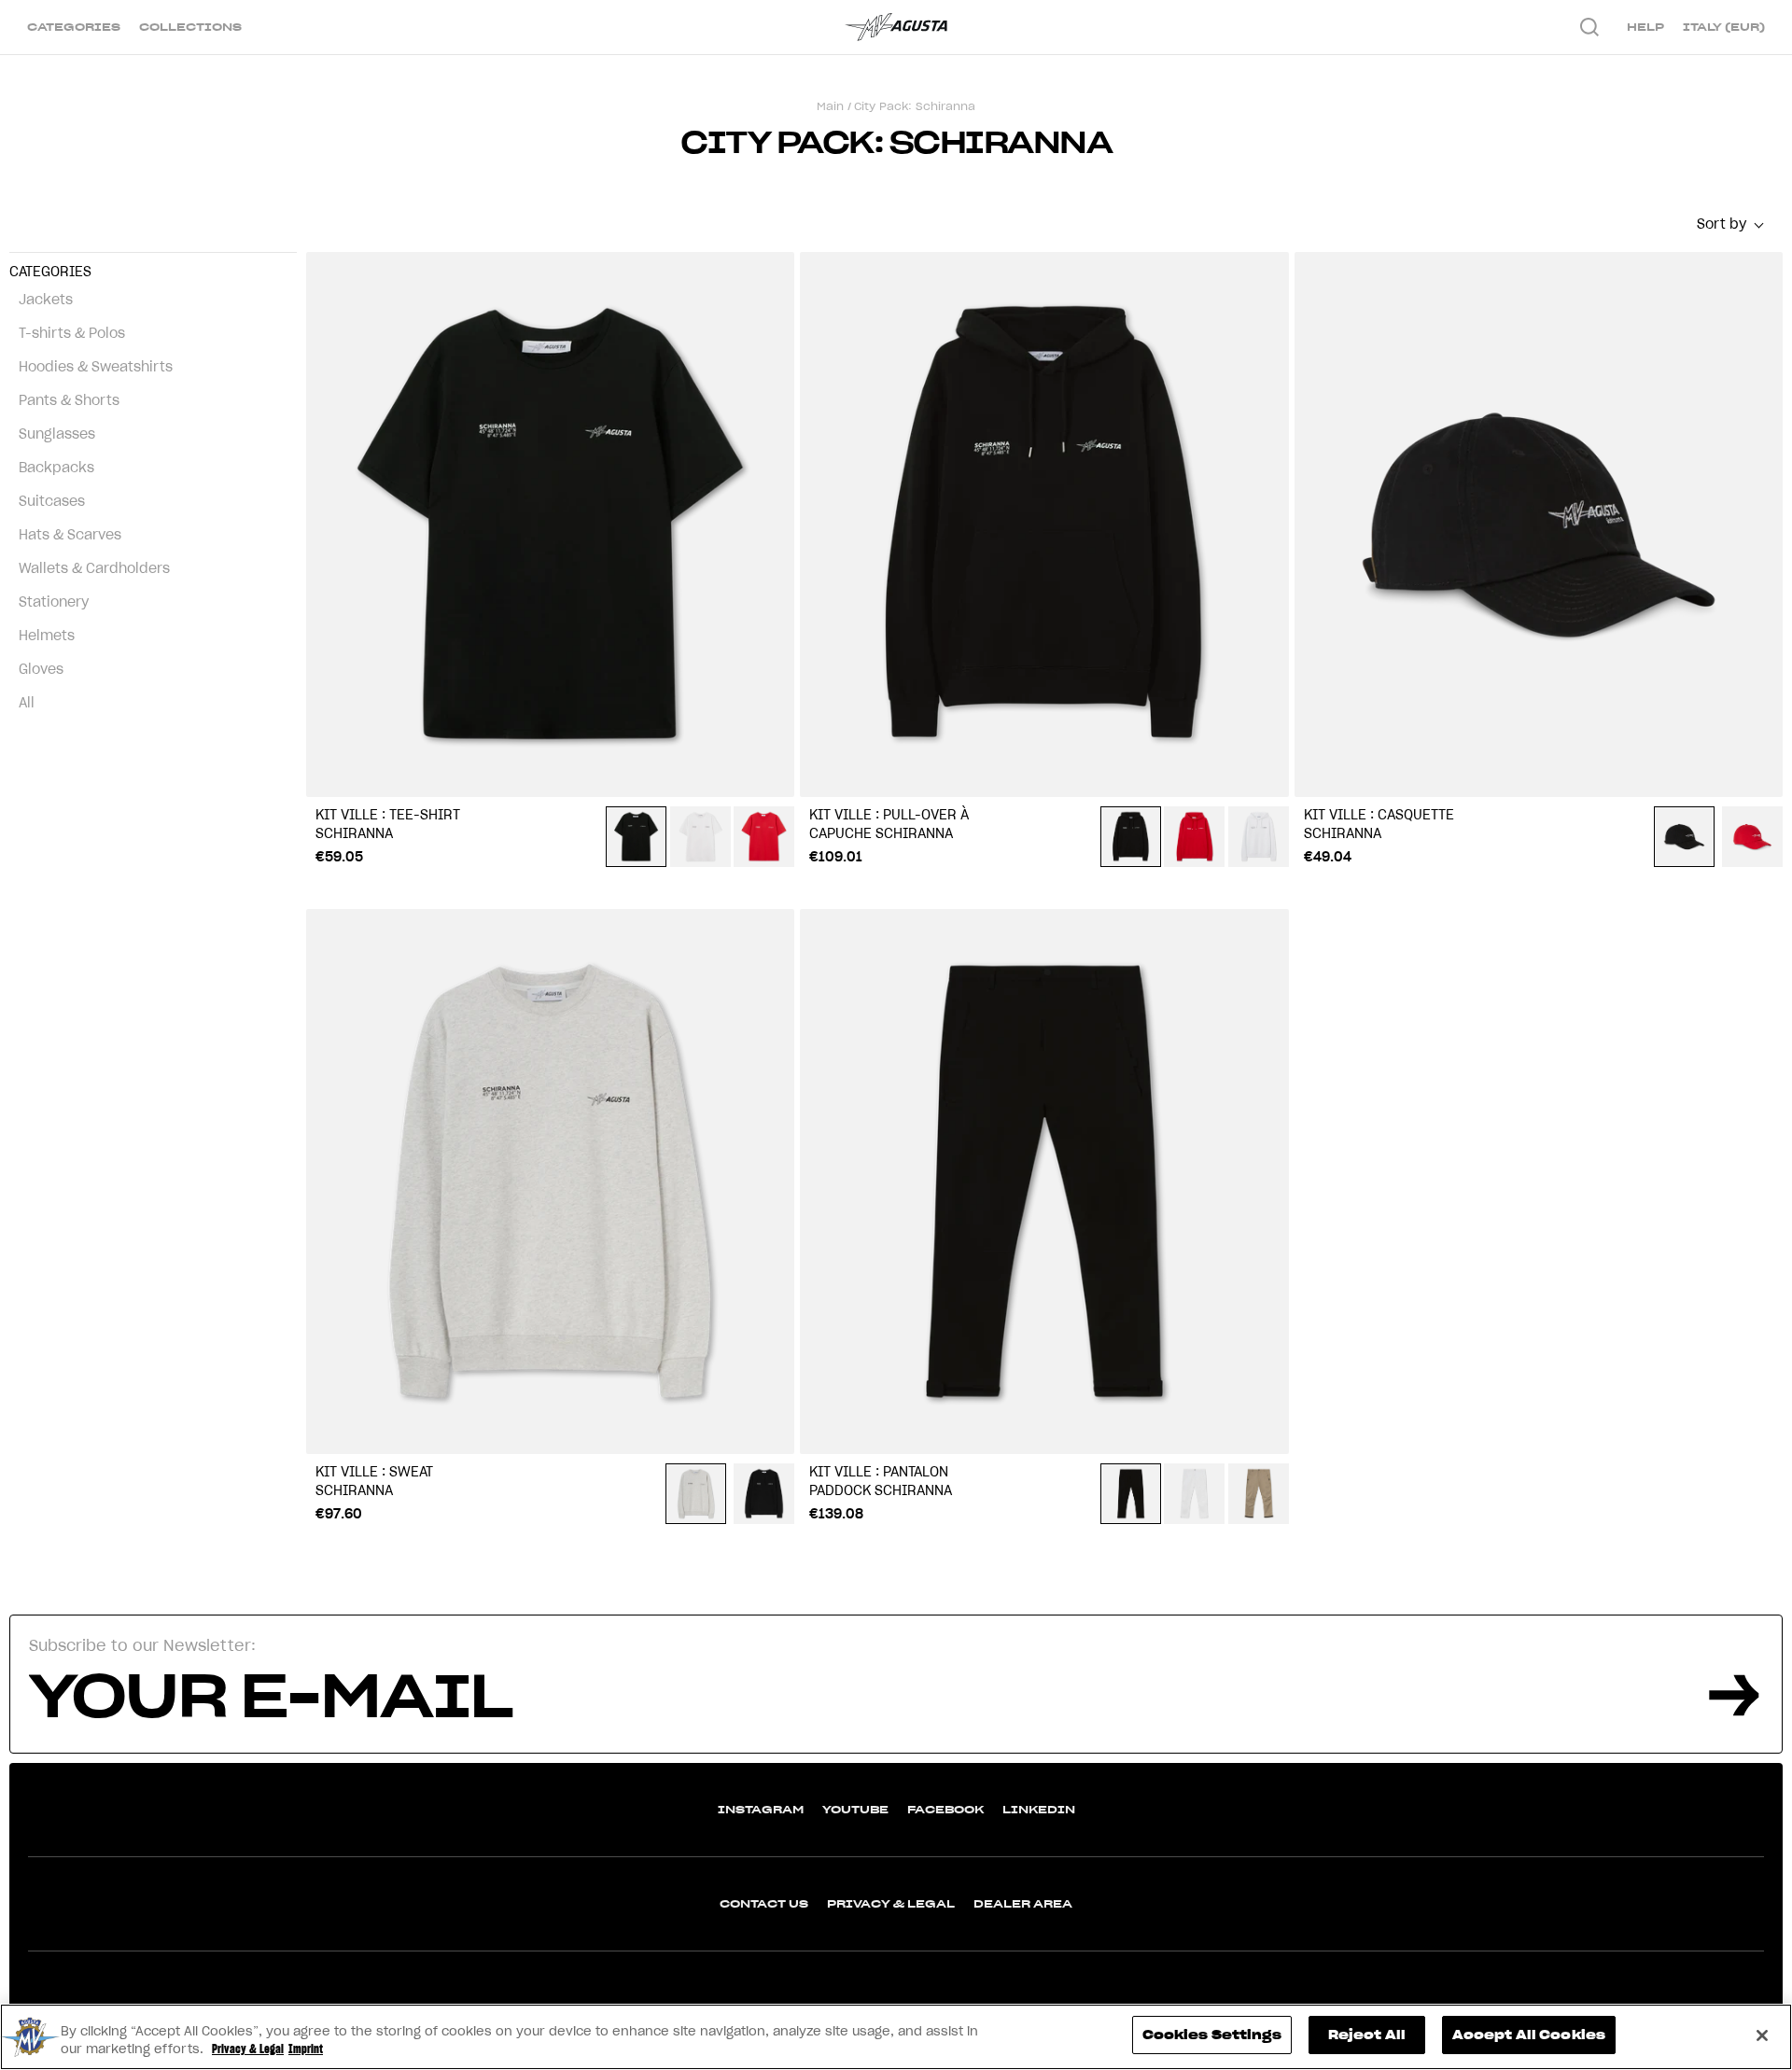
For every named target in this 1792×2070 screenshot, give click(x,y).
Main (830, 106)
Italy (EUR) (1724, 27)
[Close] (1762, 2035)
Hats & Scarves (70, 535)
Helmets (47, 636)
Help (1645, 27)
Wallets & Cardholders (94, 568)
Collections (190, 27)
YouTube (855, 1809)
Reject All (1367, 2035)
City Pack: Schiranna (915, 106)
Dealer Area (1023, 1903)
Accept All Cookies (1529, 2035)
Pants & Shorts (69, 400)
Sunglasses (57, 434)
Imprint (306, 2050)
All (27, 703)
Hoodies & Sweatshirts (96, 367)
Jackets (46, 300)
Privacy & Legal (891, 1903)
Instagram (761, 1809)
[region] (896, 2037)
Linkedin (1039, 1809)
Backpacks (56, 468)
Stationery (54, 602)
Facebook (945, 1809)
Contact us (764, 1903)
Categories (74, 27)
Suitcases (52, 501)
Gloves (41, 669)
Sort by (1722, 224)
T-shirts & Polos (72, 333)
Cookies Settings (1212, 2035)
